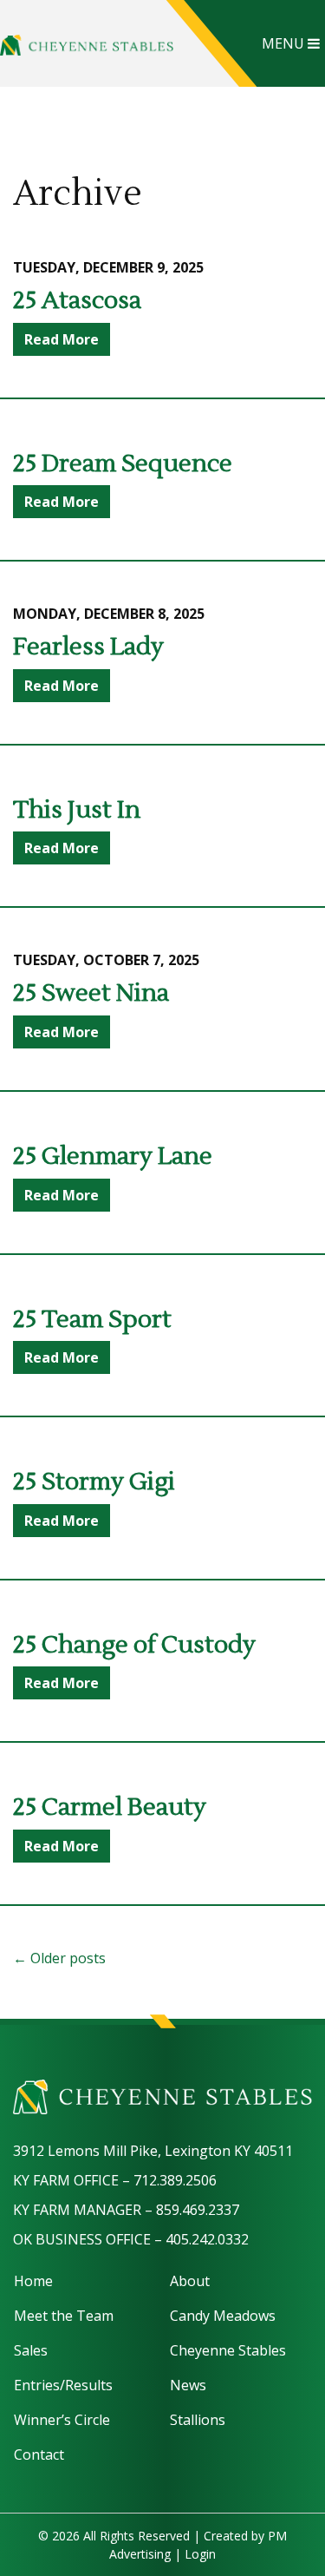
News (188, 2385)
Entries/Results (63, 2385)
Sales (31, 2350)
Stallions (198, 2420)
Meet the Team (64, 2316)
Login (200, 2554)
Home (33, 2281)
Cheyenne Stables (228, 2350)
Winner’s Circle (62, 2420)
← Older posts (59, 1958)
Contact (39, 2454)
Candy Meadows (223, 2316)
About (190, 2281)
